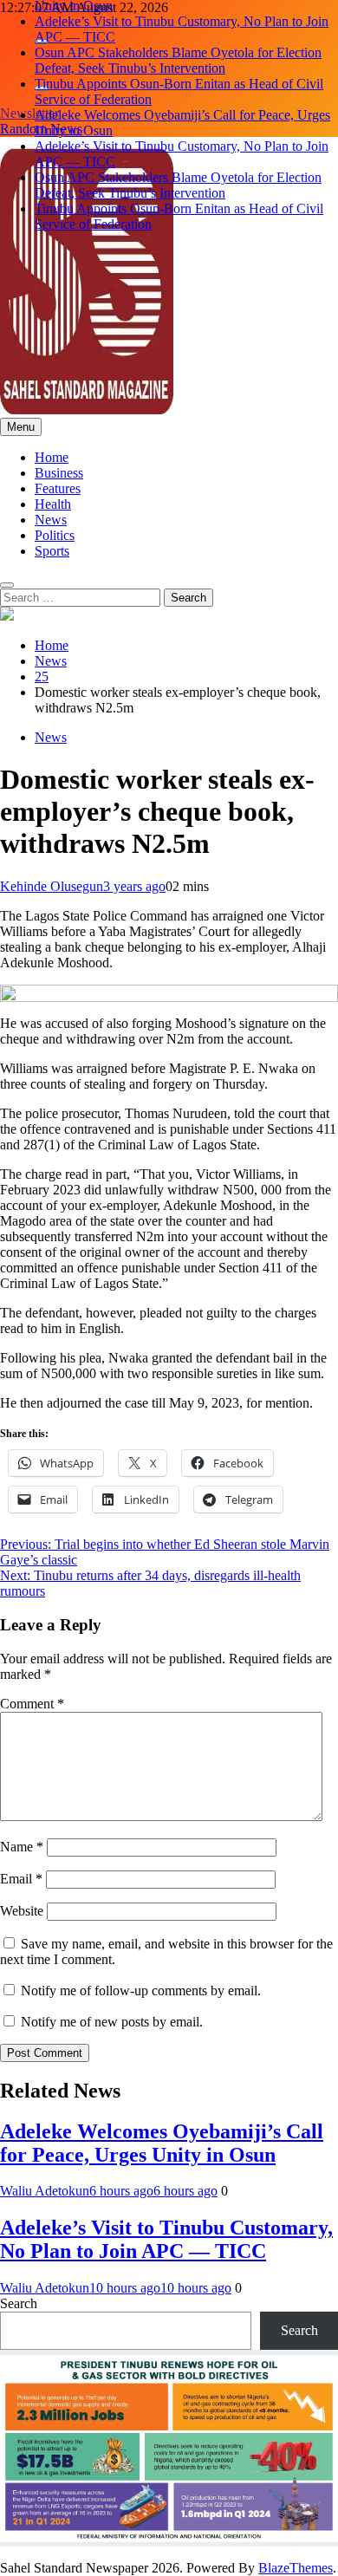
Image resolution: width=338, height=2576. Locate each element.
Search (19, 2303)
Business (59, 473)
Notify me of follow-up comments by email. (141, 1991)
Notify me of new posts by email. (112, 2022)
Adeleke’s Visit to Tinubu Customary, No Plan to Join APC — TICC (166, 2239)
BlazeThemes (296, 2568)
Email (21, 1879)
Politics (55, 535)
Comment (32, 1704)
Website (22, 1911)
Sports (52, 551)
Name (22, 1847)
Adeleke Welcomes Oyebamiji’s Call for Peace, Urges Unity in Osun (162, 2143)
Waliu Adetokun (45, 2191)
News (51, 520)
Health (53, 504)
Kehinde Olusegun (52, 886)
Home (52, 457)
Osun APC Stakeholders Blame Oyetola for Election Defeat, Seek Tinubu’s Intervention (178, 60)
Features (58, 488)
